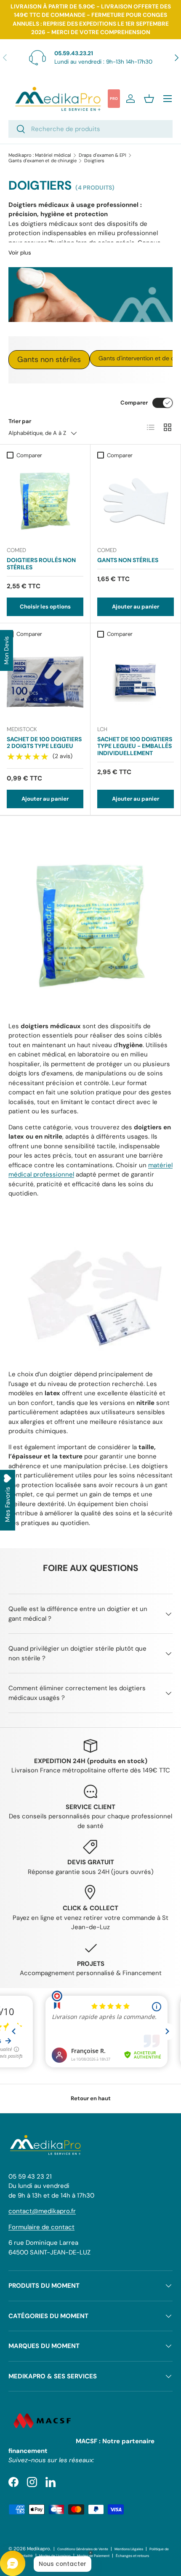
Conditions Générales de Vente (83, 2549)
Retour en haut (91, 2098)
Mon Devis (6, 650)
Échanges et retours (132, 2556)
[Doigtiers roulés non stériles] (45, 501)
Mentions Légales (129, 2549)
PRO (114, 99)
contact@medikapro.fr (42, 2211)
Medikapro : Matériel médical (40, 155)
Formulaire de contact (41, 2227)
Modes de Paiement (93, 2556)
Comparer (134, 403)
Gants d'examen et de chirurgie (43, 161)
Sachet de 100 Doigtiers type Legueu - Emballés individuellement (135, 746)
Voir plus (20, 253)
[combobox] (90, 129)
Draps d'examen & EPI (102, 155)
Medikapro (39, 2549)
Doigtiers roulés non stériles (41, 564)
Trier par (20, 421)
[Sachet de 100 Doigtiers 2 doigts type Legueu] (45, 680)
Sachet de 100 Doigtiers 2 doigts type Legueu (44, 743)
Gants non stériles (49, 359)
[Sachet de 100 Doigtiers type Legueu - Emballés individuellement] (136, 680)
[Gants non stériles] (136, 501)
